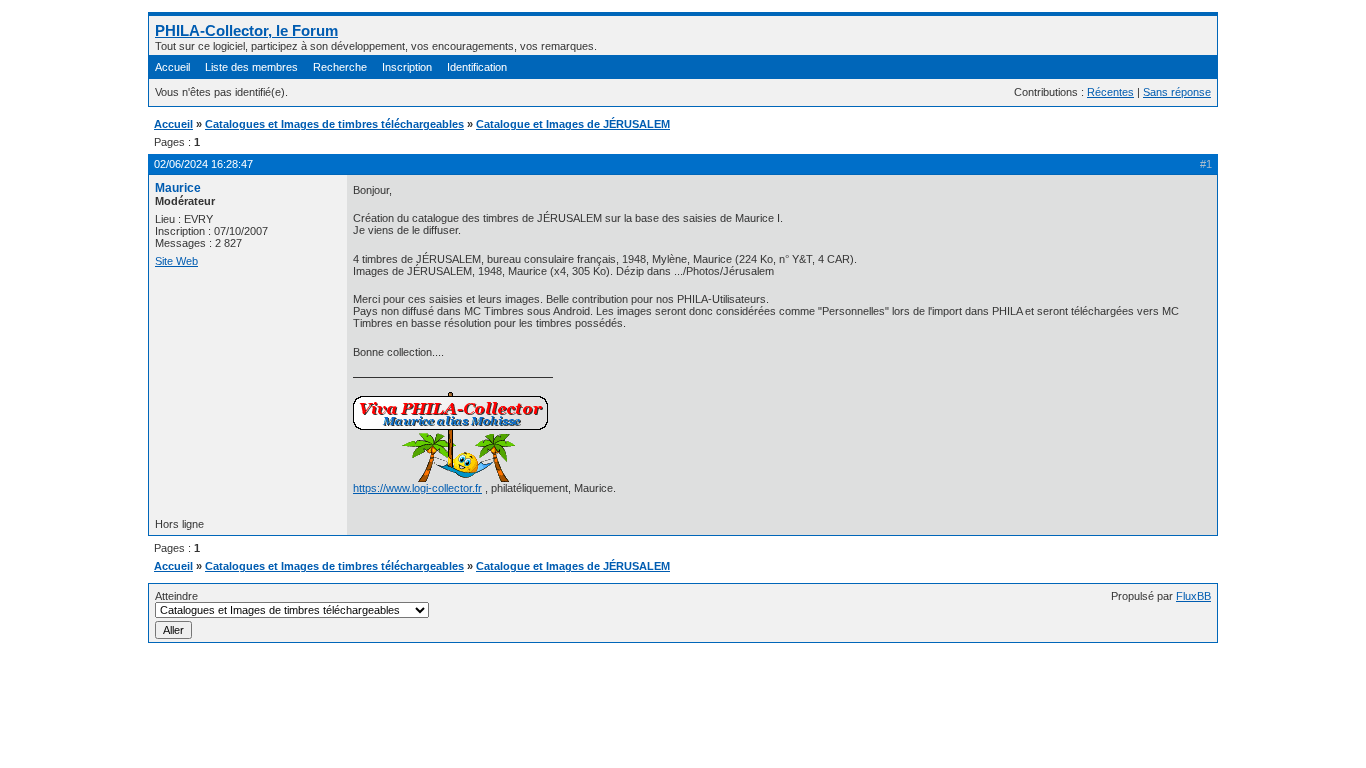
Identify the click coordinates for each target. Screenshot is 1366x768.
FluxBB (1193, 596)
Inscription (407, 67)
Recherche (340, 67)
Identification (477, 67)
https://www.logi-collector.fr (417, 488)
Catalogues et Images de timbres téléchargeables (334, 124)
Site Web (176, 261)
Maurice (178, 188)
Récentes (1110, 92)
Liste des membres (251, 67)
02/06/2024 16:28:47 (203, 164)
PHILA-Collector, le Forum (246, 30)
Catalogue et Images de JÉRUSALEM (573, 124)
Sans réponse (1177, 92)
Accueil (172, 67)
